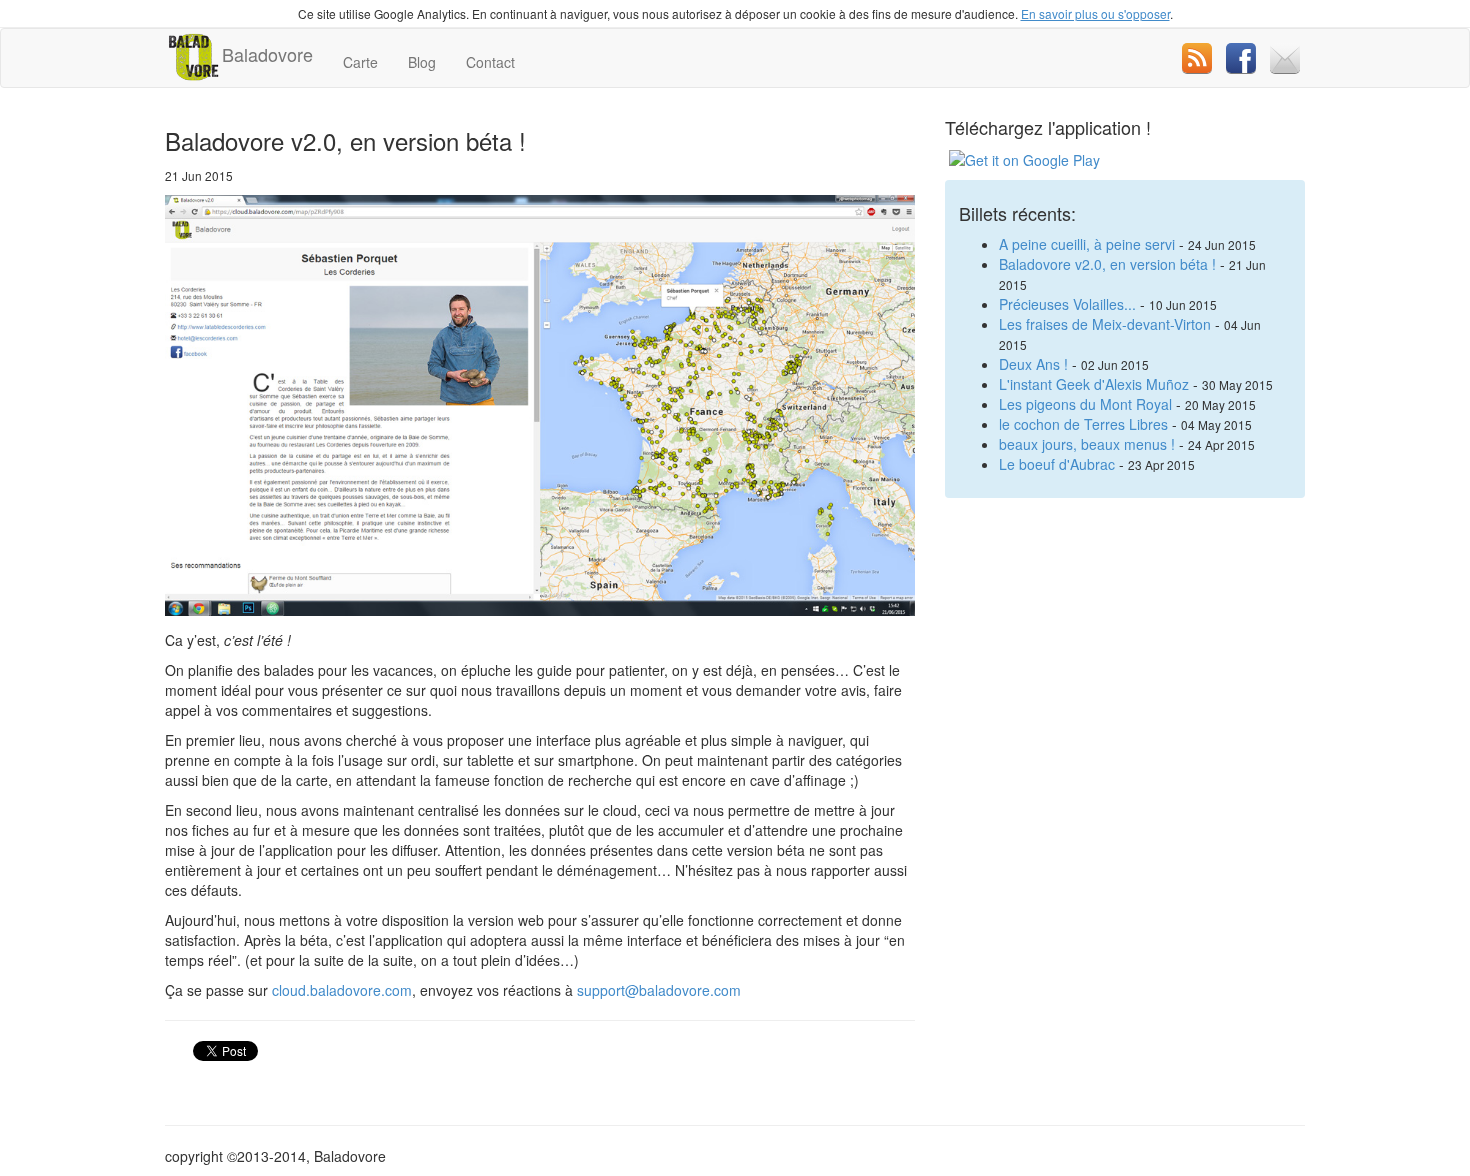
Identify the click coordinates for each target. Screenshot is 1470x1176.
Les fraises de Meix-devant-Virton (1105, 324)
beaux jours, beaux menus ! (1087, 444)
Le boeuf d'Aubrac (1057, 464)
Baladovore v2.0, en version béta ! (1107, 264)
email (1285, 58)
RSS (1197, 58)
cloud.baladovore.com (342, 990)
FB (1241, 58)
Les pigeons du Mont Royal (1085, 404)
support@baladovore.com (659, 990)
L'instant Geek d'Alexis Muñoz (1094, 384)
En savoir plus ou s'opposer (1095, 13)
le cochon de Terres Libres (1083, 424)
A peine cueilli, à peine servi (1087, 244)
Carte (360, 62)
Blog (422, 62)
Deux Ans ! (1033, 364)
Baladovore (267, 54)
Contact (490, 62)
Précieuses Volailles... (1067, 304)
